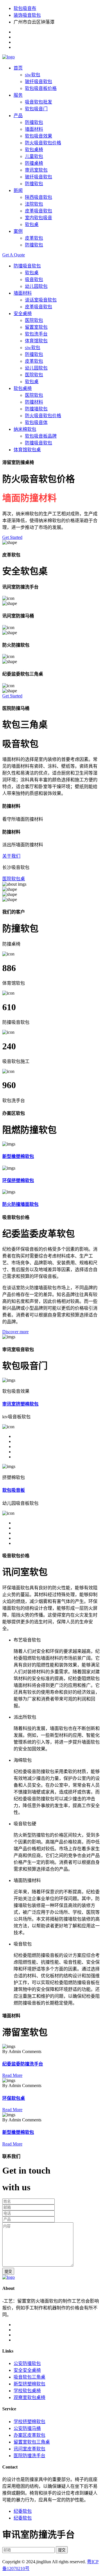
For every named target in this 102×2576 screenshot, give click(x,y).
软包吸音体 (36, 422)
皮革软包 (34, 238)
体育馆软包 (36, 341)
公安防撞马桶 (27, 2428)
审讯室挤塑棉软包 (20, 1404)
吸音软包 (34, 279)
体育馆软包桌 (27, 450)
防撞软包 (34, 122)
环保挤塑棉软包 (18, 1181)
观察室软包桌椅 (29, 2397)
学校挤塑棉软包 (29, 2422)
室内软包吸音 (39, 218)
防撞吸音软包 (27, 266)
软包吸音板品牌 (41, 436)
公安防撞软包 (27, 2363)
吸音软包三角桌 (29, 2377)
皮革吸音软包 (39, 211)
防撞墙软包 (36, 409)
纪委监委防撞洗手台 (23, 2064)
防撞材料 (34, 402)
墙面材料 (34, 129)
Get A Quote (14, 255)
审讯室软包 (36, 170)
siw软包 (33, 75)
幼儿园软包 (36, 286)
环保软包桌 (14, 2098)
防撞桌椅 (34, 163)
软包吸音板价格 (41, 88)
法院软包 (34, 204)
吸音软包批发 (39, 102)
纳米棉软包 (25, 429)
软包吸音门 (36, 109)
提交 (8, 2272)
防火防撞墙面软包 (20, 1204)
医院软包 (34, 320)
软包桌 (32, 224)
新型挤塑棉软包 (29, 2384)
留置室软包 (36, 327)
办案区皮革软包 (29, 2435)
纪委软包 (23, 2511)
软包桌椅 (34, 150)
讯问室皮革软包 (29, 2449)
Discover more (15, 1332)
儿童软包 (34, 156)
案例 (18, 231)
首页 (18, 68)
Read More (12, 2075)
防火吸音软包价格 (43, 143)
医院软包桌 (14, 879)
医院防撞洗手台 (29, 2456)
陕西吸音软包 (39, 197)
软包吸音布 (25, 8)
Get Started (12, 537)
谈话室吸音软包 (41, 300)
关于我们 (11, 856)
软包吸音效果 (39, 136)
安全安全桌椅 (27, 2370)
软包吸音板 (14, 1490)
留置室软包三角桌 (32, 2442)
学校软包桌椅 (27, 2391)
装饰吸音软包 (27, 15)
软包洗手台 (36, 334)
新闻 (18, 190)
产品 (18, 116)
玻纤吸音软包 (39, 82)
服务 (18, 95)
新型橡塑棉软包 (18, 1156)
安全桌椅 (23, 314)
